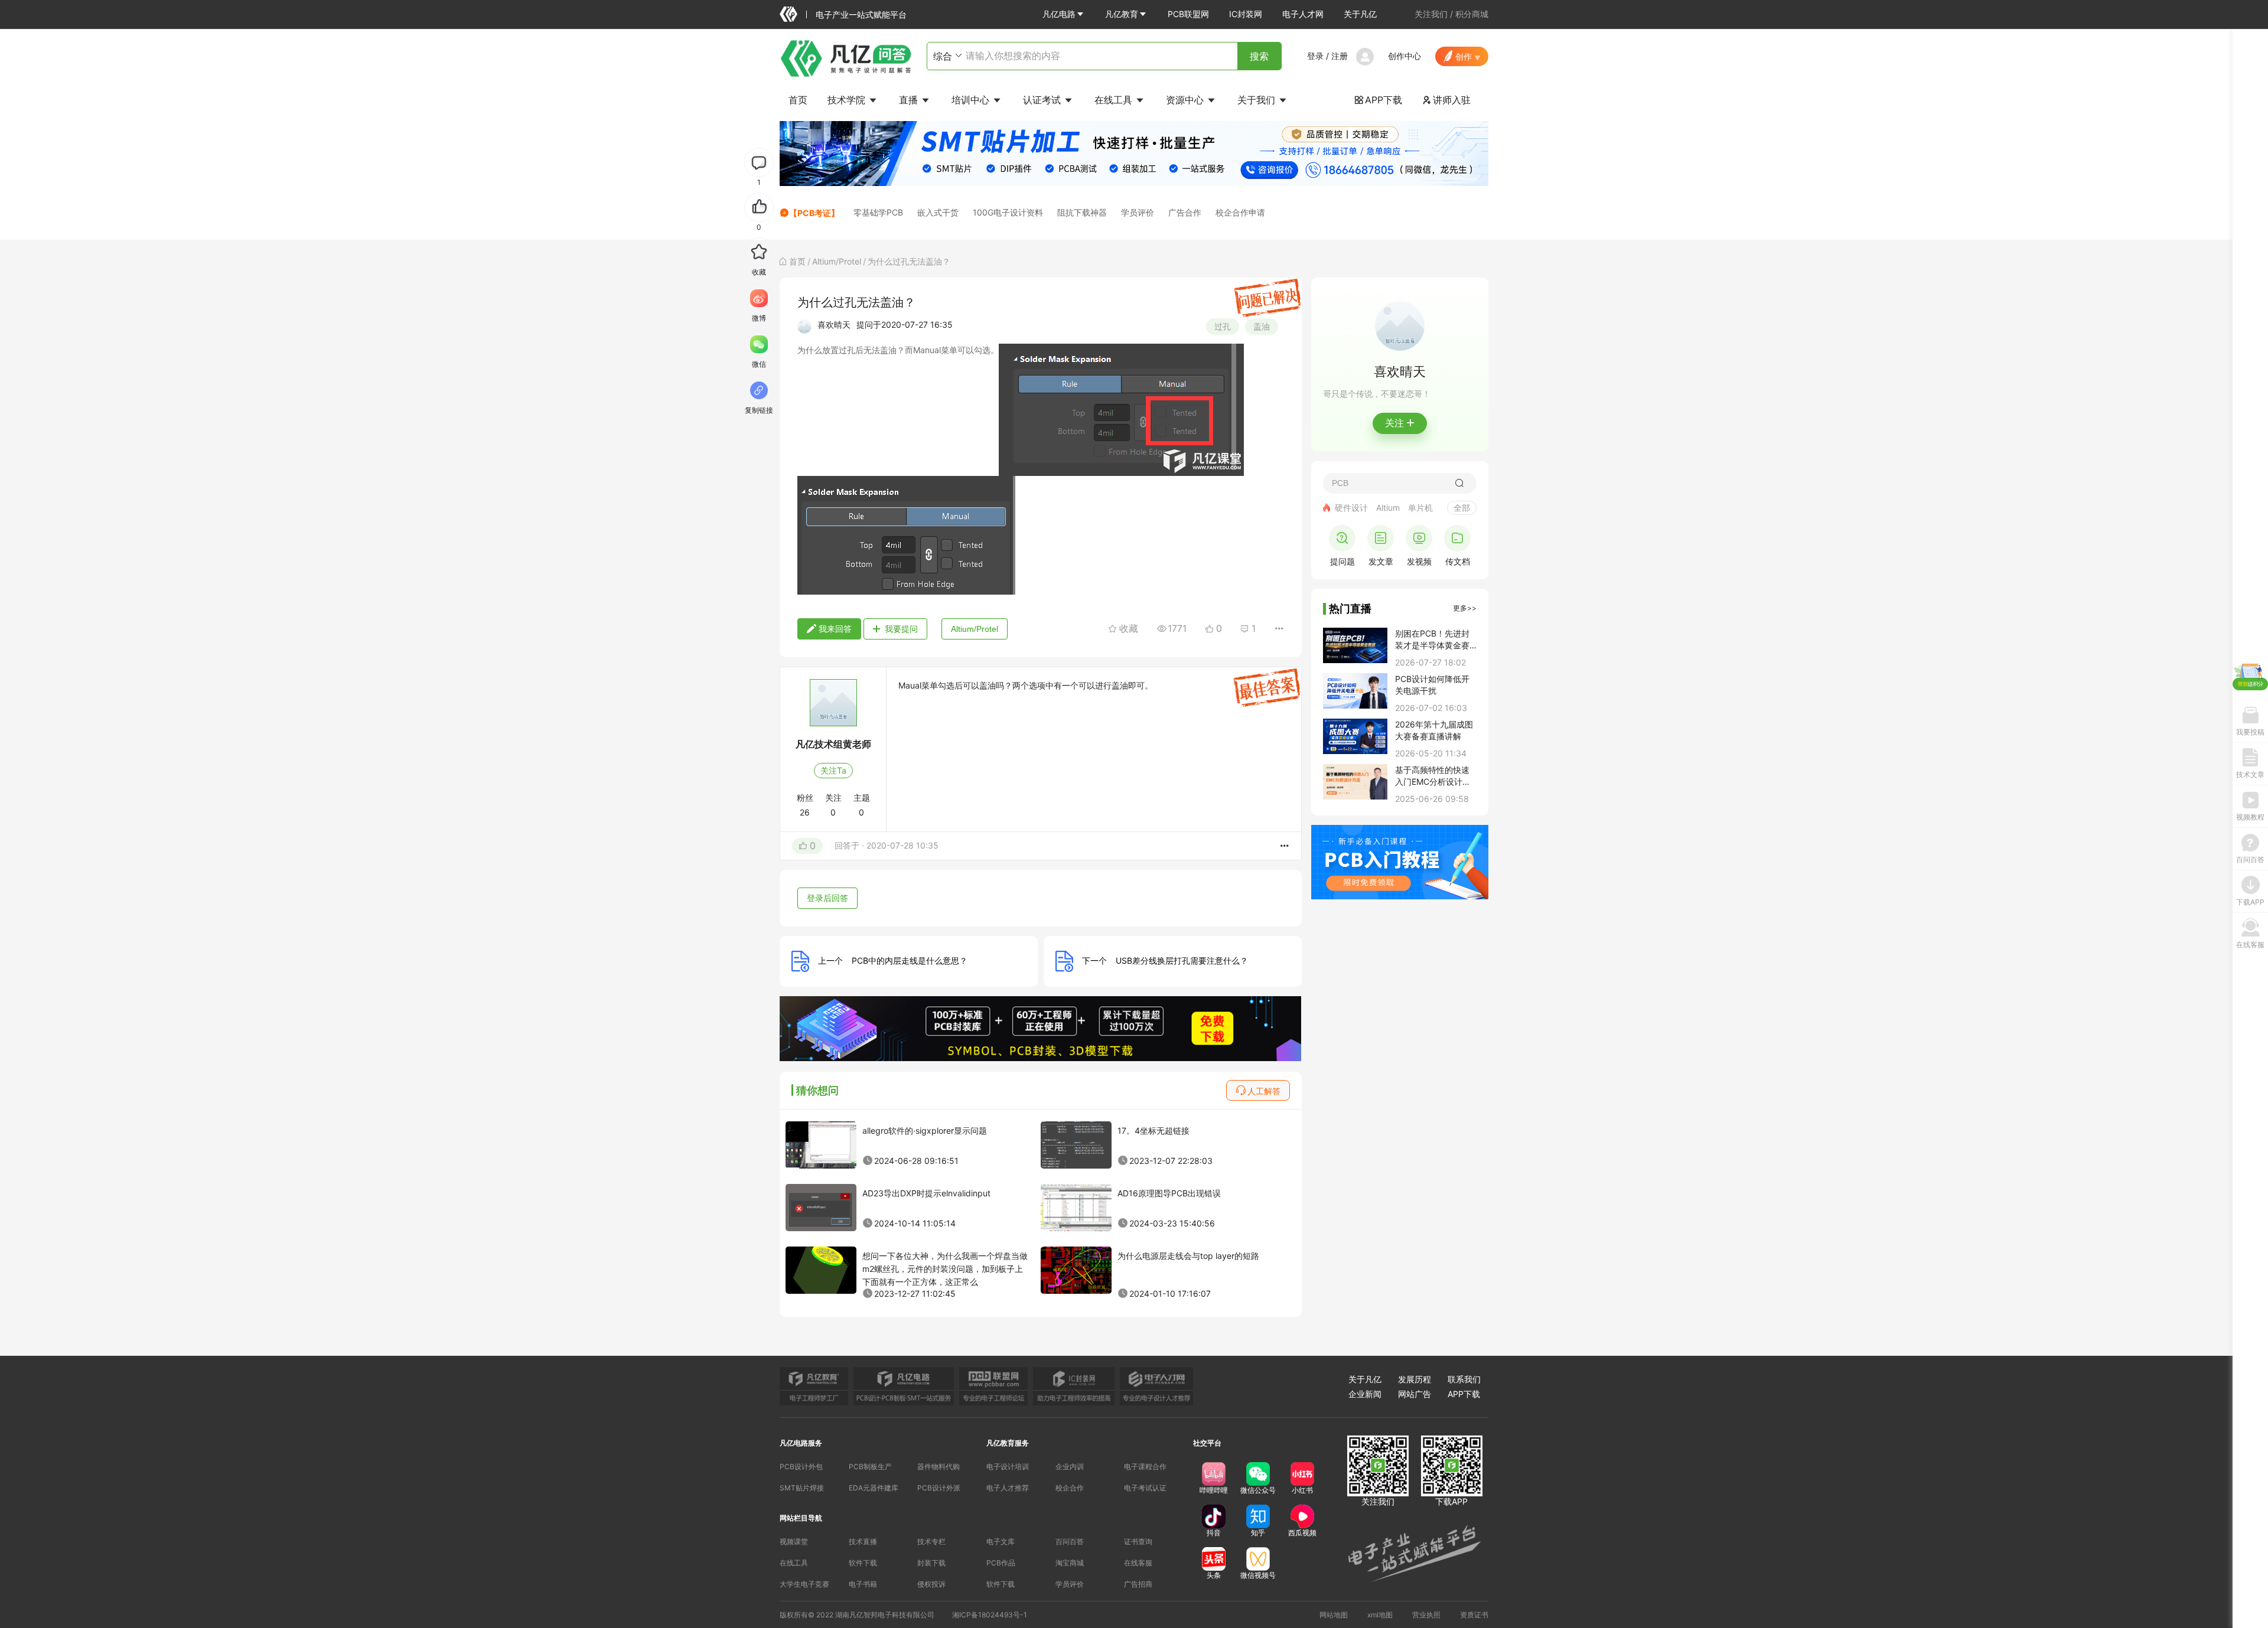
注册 (1340, 56)
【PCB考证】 (814, 213)
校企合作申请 (1240, 212)
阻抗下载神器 (1082, 212)
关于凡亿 (1360, 14)
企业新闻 (1365, 1394)
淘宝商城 (1070, 1563)
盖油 (1262, 326)
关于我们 (1258, 100)
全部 (1462, 508)
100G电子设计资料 (1008, 212)
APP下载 (1378, 100)
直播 (910, 100)
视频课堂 (794, 1541)
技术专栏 (931, 1541)
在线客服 (1138, 1563)
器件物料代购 (939, 1466)
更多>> (1465, 608)
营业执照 (1426, 1615)
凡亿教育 (1122, 14)
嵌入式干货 (938, 212)
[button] (1064, 14)
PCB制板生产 (870, 1466)
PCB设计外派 (939, 1488)
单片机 (1420, 508)
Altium (1388, 508)
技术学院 (848, 100)
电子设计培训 (1008, 1466)
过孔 (1223, 326)
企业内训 (1070, 1466)
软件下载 (863, 1563)
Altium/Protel (837, 261)
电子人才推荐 (1008, 1488)
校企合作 (1070, 1488)
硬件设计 (1351, 508)
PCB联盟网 (1188, 14)
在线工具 (1115, 100)
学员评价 (1138, 212)
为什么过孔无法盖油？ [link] (909, 261)
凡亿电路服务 (801, 1443)
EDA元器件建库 (874, 1488)
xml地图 (1380, 1615)
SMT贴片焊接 (802, 1488)
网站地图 (1334, 1615)
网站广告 (1415, 1394)
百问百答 (1070, 1541)
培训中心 (972, 100)
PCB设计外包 (801, 1466)
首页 (798, 100)
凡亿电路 (1059, 14)
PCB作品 (1001, 1563)
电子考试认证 (1145, 1488)
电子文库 (1001, 1541)
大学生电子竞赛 (804, 1584)
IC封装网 (1246, 14)
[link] (797, 261)
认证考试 (1043, 100)
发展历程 (1415, 1379)
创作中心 (1405, 56)
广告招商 (1138, 1584)
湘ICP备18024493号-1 (990, 1615)
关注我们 (1431, 14)
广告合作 (1185, 212)
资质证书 (1474, 1615)
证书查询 (1138, 1541)
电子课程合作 (1145, 1466)
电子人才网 (1303, 14)
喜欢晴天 (834, 324)
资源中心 (1186, 100)
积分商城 (1472, 14)
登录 (1315, 56)
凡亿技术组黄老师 (833, 744)
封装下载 (931, 1563)
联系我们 (1464, 1379)
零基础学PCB (878, 212)
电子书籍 (863, 1584)
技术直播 (863, 1541)
